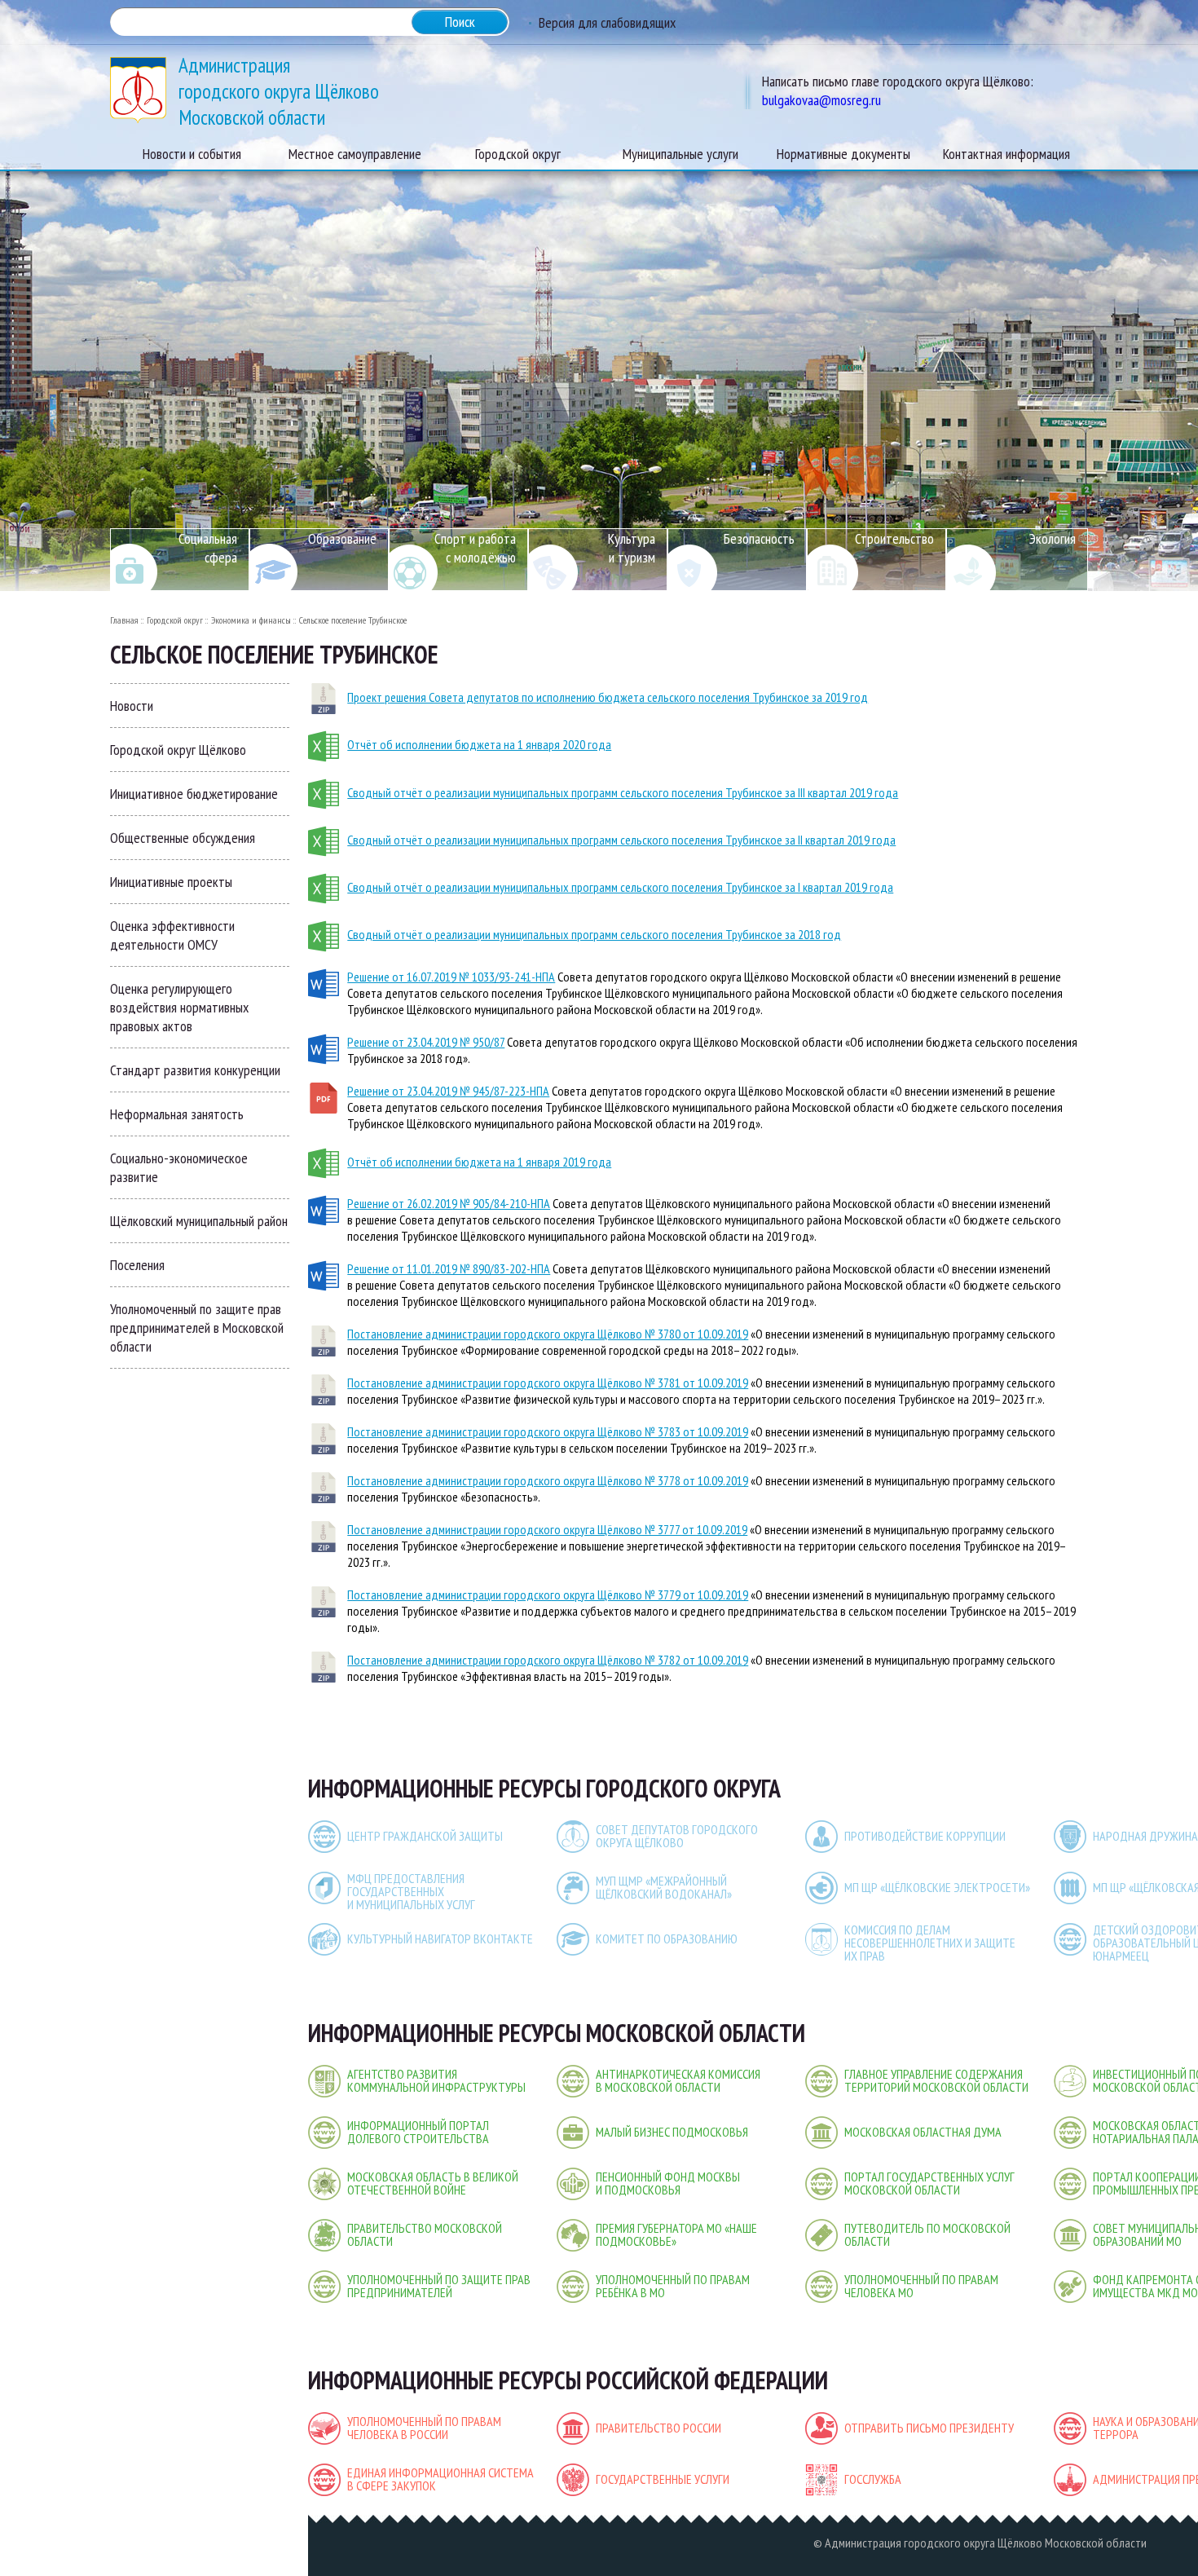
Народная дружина (1145, 1836)
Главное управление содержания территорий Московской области (936, 2080)
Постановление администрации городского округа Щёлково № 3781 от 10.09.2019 (548, 1383)
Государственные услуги (663, 2479)
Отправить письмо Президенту (929, 2428)
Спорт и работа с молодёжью (475, 548)
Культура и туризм (632, 548)
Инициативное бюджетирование (194, 794)
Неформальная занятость (177, 1114)
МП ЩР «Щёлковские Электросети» (937, 1887)
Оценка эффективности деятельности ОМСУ (172, 935)
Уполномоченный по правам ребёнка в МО (673, 2286)
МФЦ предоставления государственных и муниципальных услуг (411, 1891)
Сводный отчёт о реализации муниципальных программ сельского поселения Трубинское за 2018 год (594, 934)
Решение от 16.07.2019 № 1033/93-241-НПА (451, 977)
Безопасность (759, 538)
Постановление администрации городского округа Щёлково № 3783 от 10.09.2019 (548, 1431)
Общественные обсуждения (183, 838)
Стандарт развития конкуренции (195, 1070)
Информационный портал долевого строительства (418, 2132)
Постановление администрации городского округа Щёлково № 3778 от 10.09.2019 (548, 1480)
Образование (342, 538)
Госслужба (873, 2479)
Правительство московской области (425, 2234)
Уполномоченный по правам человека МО (921, 2286)
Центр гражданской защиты (425, 1836)
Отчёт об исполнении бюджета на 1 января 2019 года (479, 1162)
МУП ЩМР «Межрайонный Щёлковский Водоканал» (664, 1887)
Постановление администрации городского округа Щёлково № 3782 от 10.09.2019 (548, 1660)
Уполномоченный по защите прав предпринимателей (439, 2286)
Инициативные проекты (171, 882)
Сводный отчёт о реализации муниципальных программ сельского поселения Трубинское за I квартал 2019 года (620, 887)
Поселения (137, 1265)
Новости (132, 706)
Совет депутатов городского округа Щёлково (677, 1836)
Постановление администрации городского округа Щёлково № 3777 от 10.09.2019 (547, 1529)
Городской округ (175, 620)
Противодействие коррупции (925, 1836)
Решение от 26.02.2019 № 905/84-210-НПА (449, 1203)
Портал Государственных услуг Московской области (929, 2183)
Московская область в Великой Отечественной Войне (433, 2183)
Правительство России (658, 2428)
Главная (124, 620)
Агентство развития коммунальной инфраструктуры (436, 2080)
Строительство (894, 538)
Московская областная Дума (923, 2132)
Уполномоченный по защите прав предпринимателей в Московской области (197, 1328)
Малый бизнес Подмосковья (672, 2132)
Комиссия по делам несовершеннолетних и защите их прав (930, 1943)
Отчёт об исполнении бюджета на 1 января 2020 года (479, 744)
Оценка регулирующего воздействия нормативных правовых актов (179, 1007)
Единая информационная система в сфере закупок (440, 2479)
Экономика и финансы (251, 620)
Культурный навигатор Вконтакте (440, 1939)
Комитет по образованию (667, 1939)
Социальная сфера (208, 548)
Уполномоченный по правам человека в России (424, 2428)
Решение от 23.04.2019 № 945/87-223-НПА (448, 1091)
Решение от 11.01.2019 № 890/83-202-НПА (449, 1268)
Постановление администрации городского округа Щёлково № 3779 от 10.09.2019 (548, 1595)
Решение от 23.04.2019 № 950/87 (426, 1042)
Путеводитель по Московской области (927, 2234)
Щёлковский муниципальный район (199, 1221)
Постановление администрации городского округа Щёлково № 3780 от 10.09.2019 (548, 1334)
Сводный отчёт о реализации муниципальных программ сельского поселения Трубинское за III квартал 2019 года (623, 792)
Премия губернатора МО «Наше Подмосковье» (676, 2234)
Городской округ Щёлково (178, 750)
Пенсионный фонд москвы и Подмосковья (668, 2183)
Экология (1053, 538)
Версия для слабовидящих (607, 22)
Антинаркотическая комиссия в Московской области (678, 2080)
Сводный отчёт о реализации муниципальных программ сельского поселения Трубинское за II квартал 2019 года (621, 840)
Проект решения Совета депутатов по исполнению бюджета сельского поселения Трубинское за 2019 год (608, 697)
